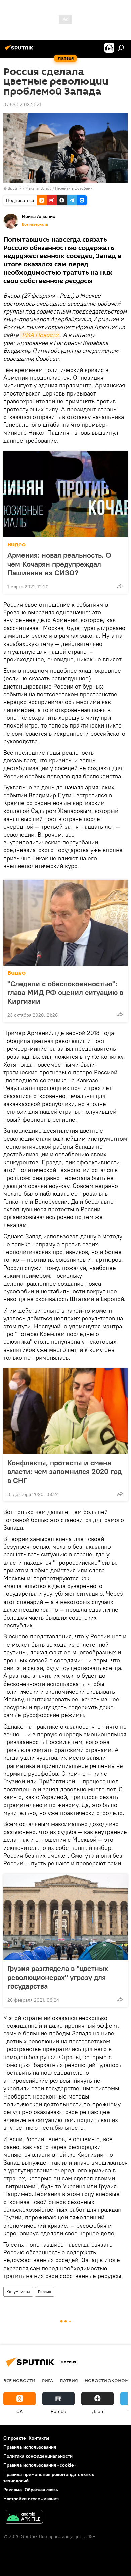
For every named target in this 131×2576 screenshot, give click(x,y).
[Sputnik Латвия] (20, 50)
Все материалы (35, 224)
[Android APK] (24, 2518)
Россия (45, 2292)
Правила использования (30, 2447)
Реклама (13, 2490)
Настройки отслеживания (31, 2499)
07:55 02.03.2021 (22, 105)
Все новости (19, 2380)
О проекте (15, 2438)
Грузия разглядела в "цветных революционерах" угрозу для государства (58, 1977)
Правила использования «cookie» (40, 2465)
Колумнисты (18, 2292)
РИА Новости (40, 335)
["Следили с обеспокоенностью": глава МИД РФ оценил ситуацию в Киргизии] (65, 923)
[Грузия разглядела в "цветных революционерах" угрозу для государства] (65, 1917)
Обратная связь (41, 2490)
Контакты (39, 2438)
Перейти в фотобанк (74, 188)
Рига (48, 2380)
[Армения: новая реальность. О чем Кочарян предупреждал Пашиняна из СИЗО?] (65, 494)
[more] (120, 586)
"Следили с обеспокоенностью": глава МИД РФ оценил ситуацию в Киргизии (65, 992)
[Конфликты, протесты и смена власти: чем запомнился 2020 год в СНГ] (65, 1411)
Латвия (69, 2380)
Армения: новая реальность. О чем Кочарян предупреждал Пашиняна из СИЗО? (59, 564)
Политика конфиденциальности (38, 2456)
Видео (16, 545)
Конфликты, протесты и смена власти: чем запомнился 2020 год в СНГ (64, 1471)
